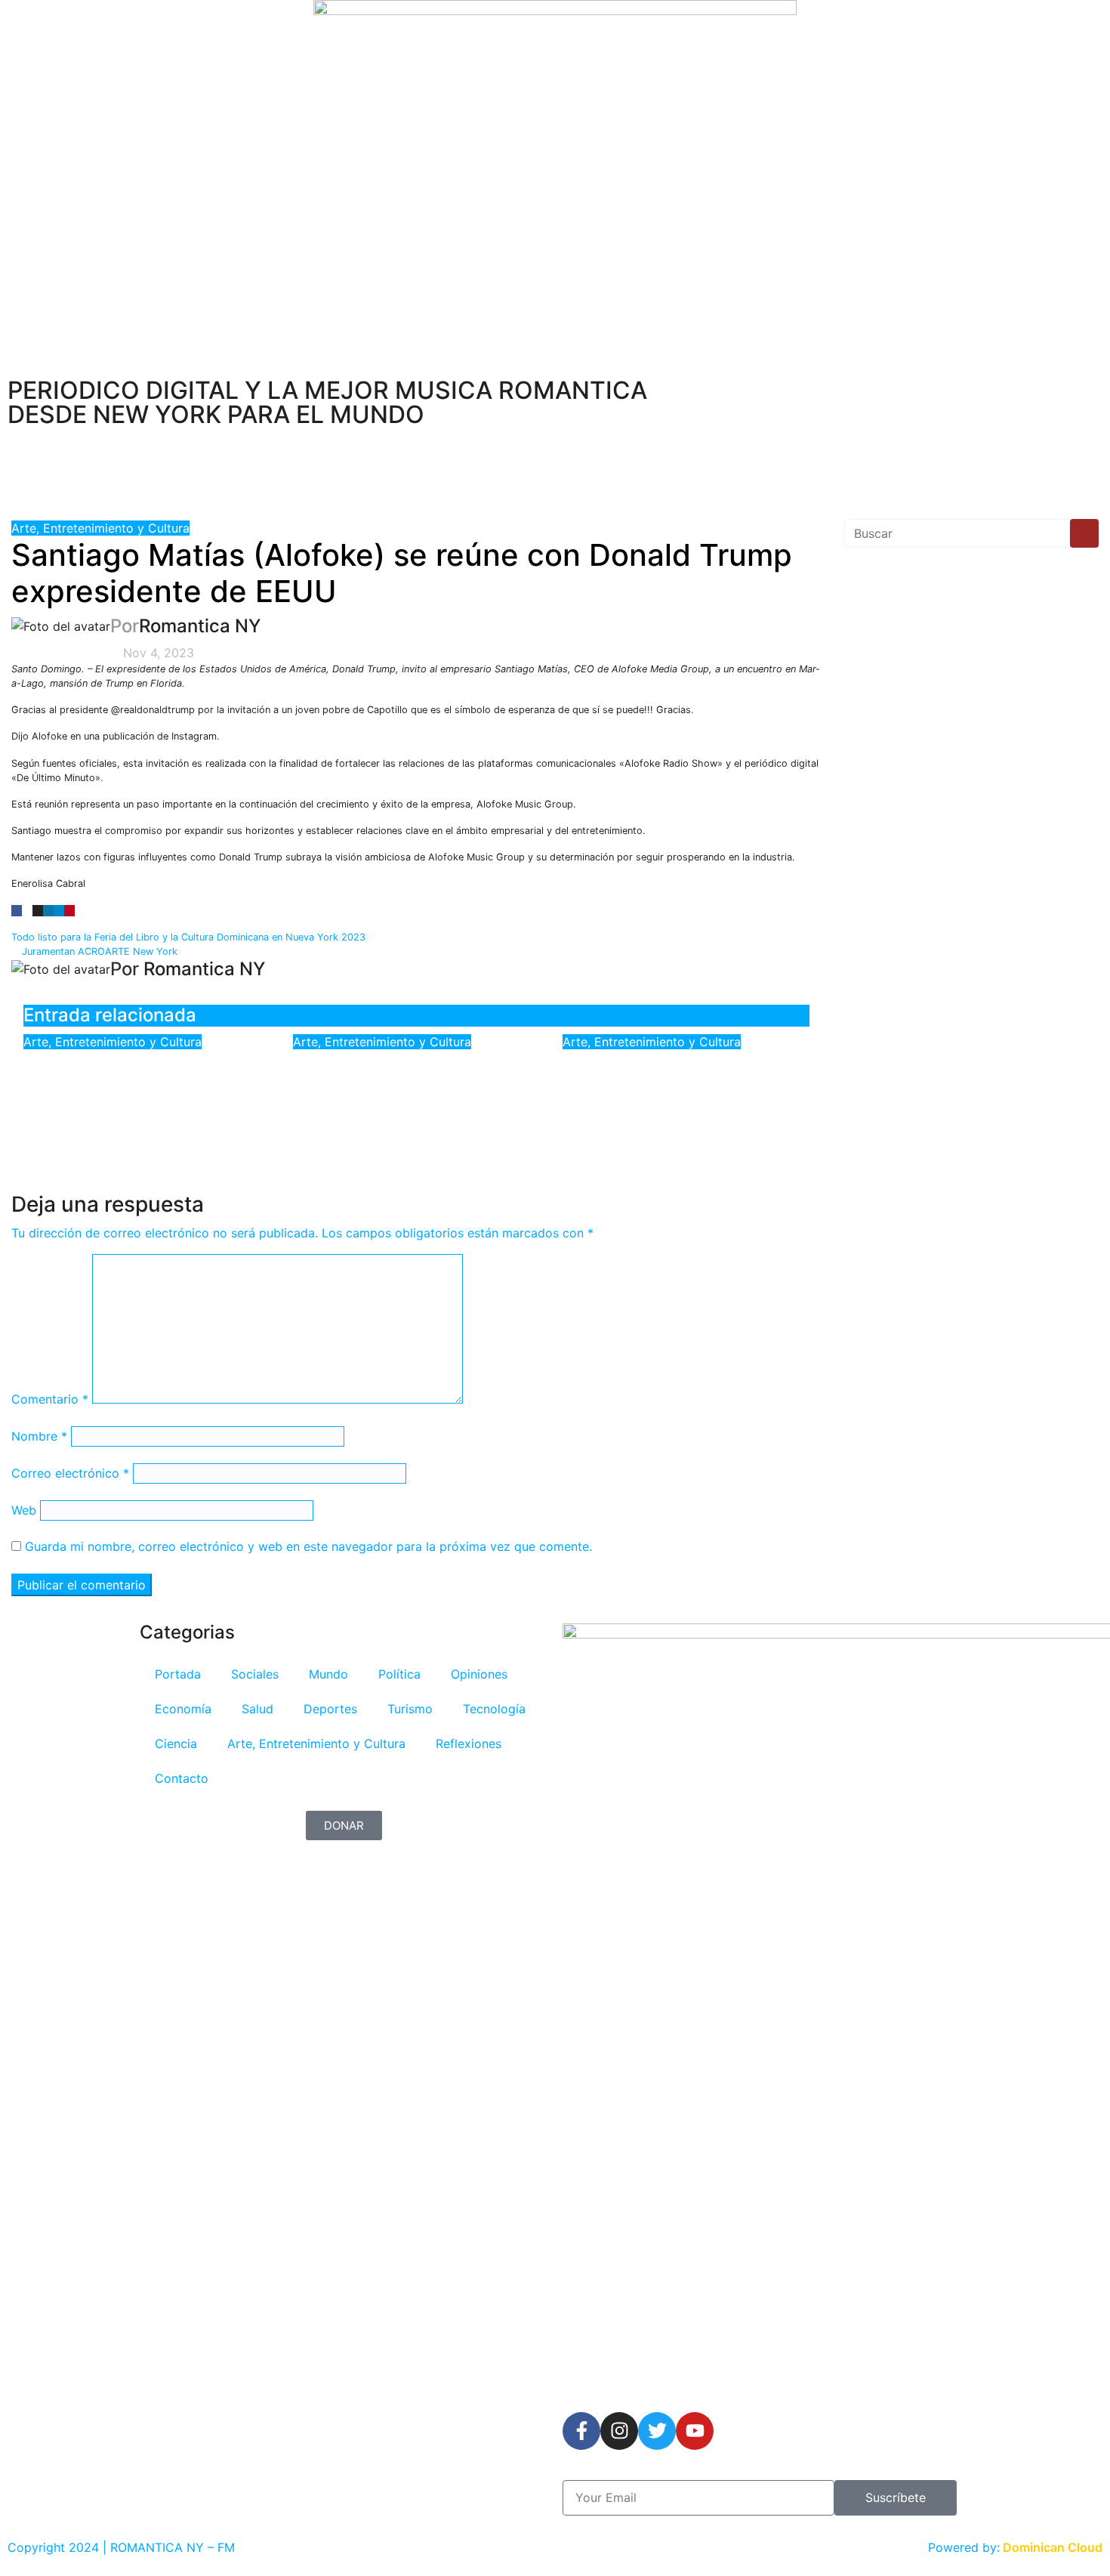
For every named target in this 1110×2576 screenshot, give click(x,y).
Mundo (328, 1674)
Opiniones (479, 1674)
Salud (257, 1709)
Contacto (182, 1778)
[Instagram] (619, 2431)
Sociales (255, 1674)
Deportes (330, 1709)
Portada (178, 1674)
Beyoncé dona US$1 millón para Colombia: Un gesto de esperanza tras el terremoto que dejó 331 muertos (682, 1093)
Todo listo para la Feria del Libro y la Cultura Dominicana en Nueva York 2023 (190, 937)
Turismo (410, 1709)
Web (24, 1510)
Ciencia (176, 1744)
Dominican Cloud (1051, 2547)
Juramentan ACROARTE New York (98, 951)
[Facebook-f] (581, 2431)
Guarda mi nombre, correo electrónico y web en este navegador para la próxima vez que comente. (308, 1546)
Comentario (50, 1399)
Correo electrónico (70, 1473)
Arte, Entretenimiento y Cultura (100, 528)
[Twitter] (657, 2431)
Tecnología (494, 1709)
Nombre (39, 1436)
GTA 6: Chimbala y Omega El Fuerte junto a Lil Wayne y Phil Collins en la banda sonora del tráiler (415, 1093)
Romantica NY (200, 626)
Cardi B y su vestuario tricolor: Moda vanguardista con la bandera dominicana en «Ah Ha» (143, 1093)
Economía (183, 1709)
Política (399, 1674)
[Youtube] (695, 2431)
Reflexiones (469, 1744)
